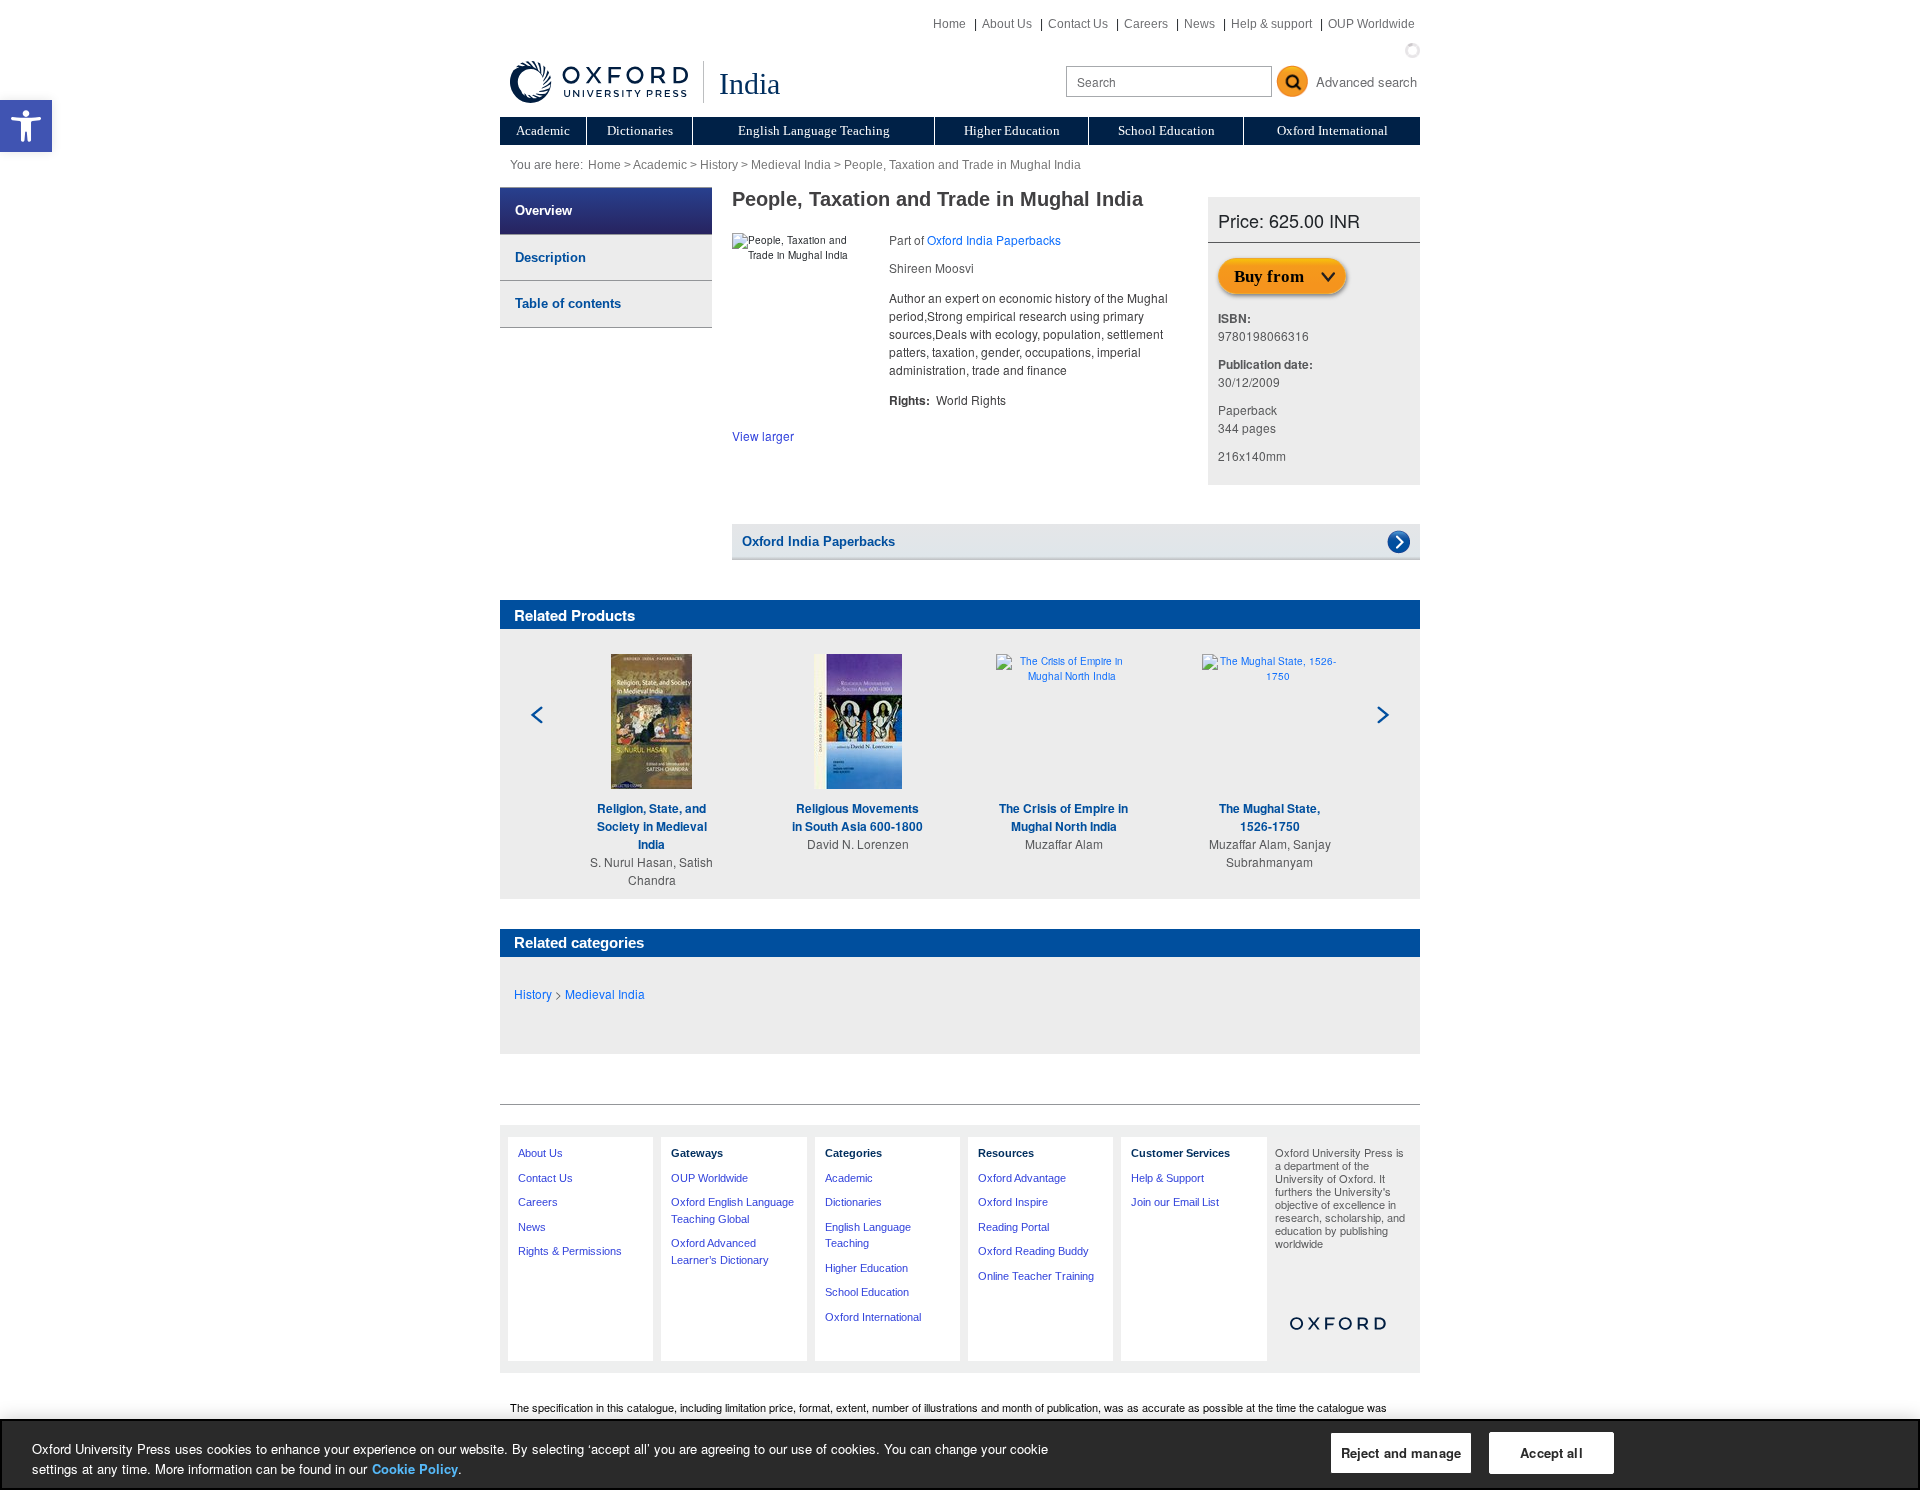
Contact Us (1078, 24)
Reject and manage (1401, 1452)
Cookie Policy (415, 1468)
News (1199, 24)
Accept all (1551, 1452)
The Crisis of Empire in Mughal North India (1063, 817)
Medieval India (791, 165)
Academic (543, 130)
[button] (26, 126)
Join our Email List (1175, 1202)
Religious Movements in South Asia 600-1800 (857, 817)
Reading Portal (1013, 1227)
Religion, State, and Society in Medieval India (652, 826)
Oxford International (1332, 130)
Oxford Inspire (1013, 1202)
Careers (1146, 24)
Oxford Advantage (1022, 1178)
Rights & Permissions (570, 1251)
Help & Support (1167, 1178)
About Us (1007, 24)
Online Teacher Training (1036, 1276)
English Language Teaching (814, 130)
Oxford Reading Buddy (1033, 1251)
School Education (1166, 130)
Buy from (1269, 276)
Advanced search (1366, 81)
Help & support (1271, 24)
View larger (763, 435)
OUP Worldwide (1371, 24)
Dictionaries (640, 130)
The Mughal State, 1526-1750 (1269, 817)
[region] (960, 1454)
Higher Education (1012, 130)
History (719, 165)
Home (949, 24)
